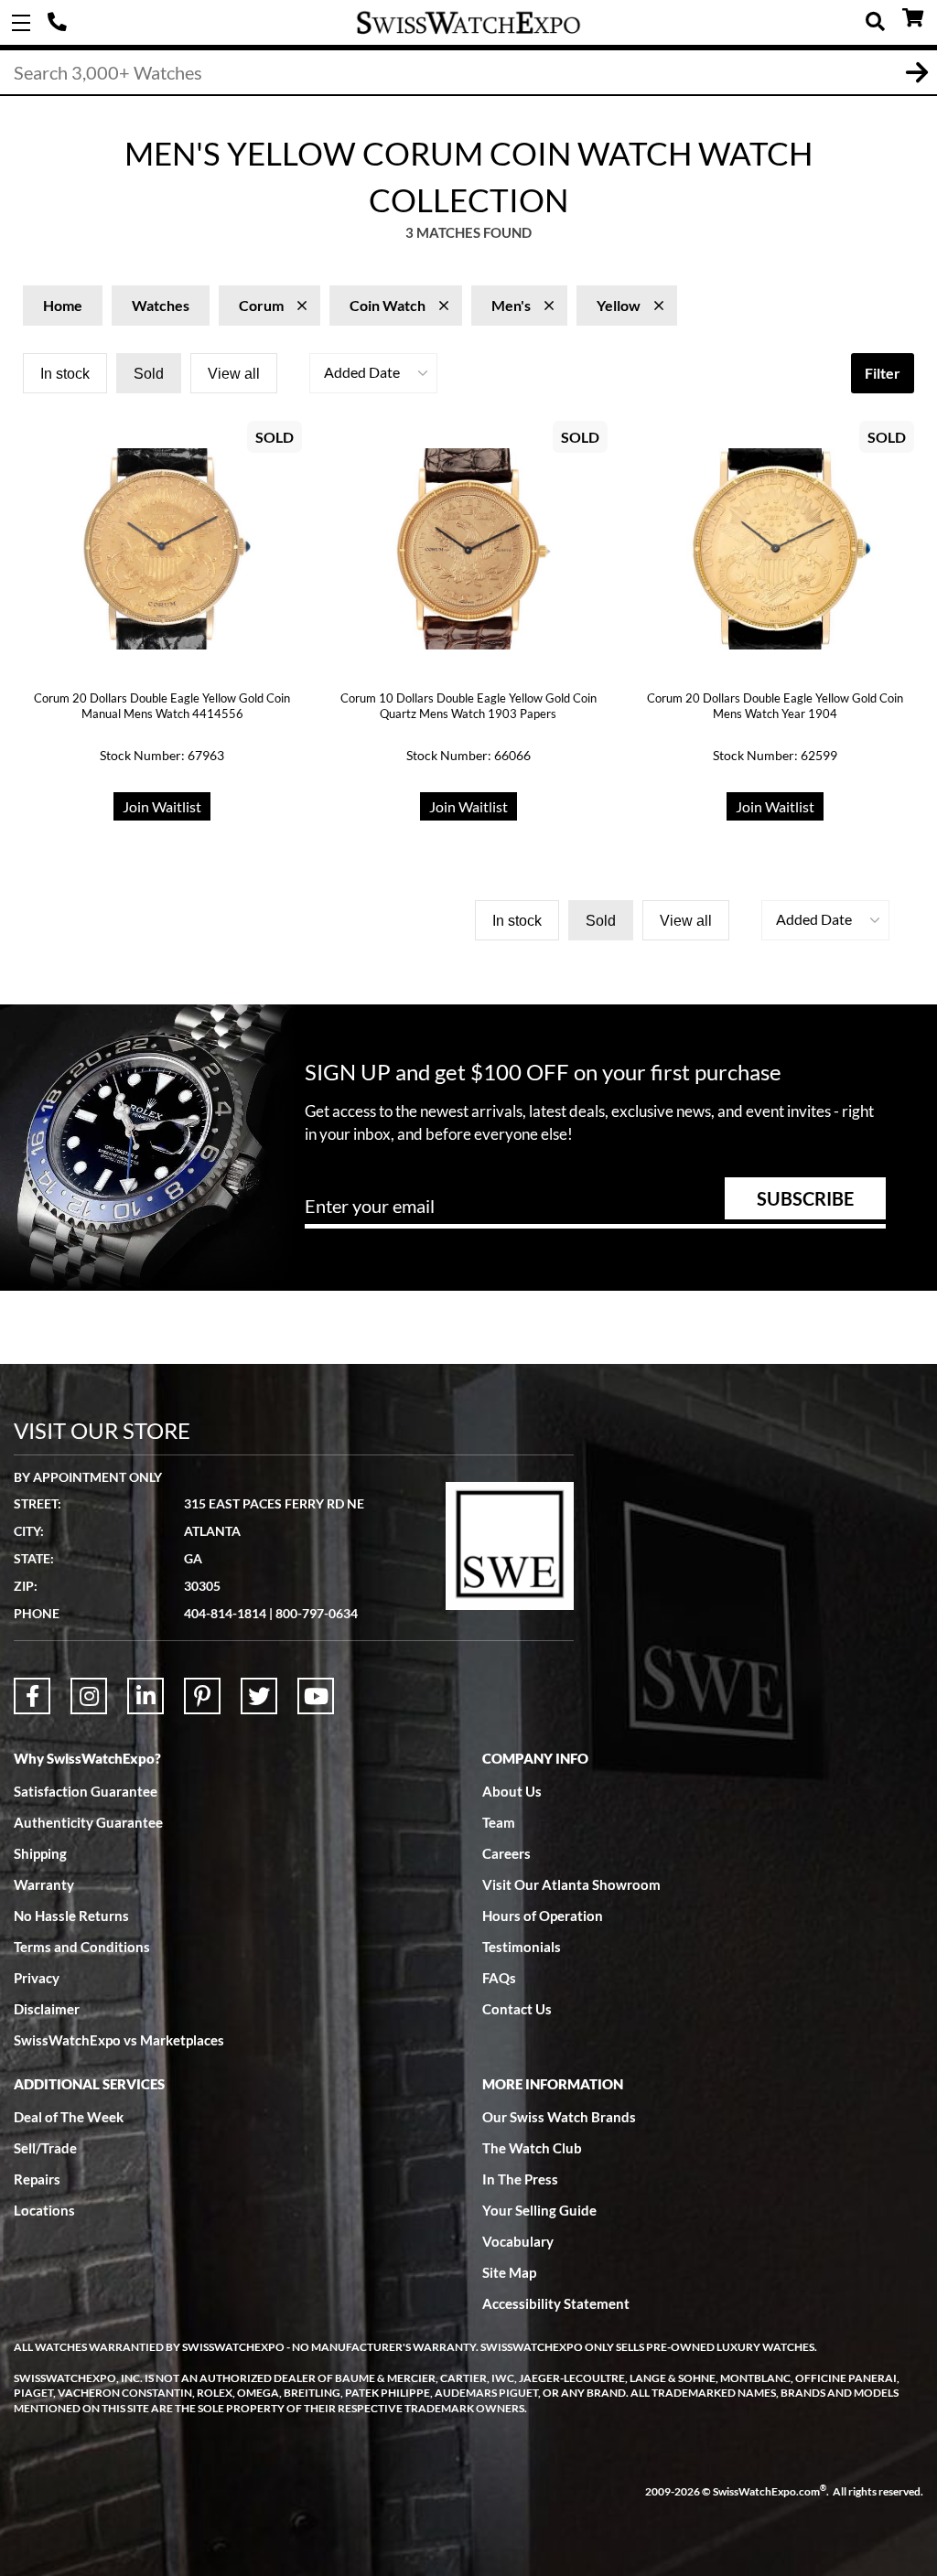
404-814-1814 (59, 23)
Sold (149, 374)
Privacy (37, 1978)
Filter (883, 373)
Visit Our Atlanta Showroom (571, 1884)
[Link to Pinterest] (202, 1696)
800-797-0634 (317, 1613)
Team (499, 1822)
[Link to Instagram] (89, 1696)
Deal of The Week (69, 2117)
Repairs (37, 2179)
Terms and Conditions (82, 1947)
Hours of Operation (543, 1916)
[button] (373, 373)
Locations (44, 2210)
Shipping (40, 1853)
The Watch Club (532, 2148)
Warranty (44, 1884)
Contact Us (517, 2009)
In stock (65, 374)
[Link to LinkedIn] (145, 1696)
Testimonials (522, 1947)
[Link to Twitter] (259, 1696)
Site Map (509, 2272)
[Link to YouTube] (316, 1696)
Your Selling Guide (539, 2210)
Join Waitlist (162, 806)
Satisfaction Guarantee (86, 1791)
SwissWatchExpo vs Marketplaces (119, 2040)
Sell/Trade (45, 2148)
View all (234, 374)
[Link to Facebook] (32, 1696)
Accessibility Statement (556, 2303)
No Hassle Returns (71, 1916)
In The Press (520, 2179)
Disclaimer (47, 2009)
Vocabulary (518, 2241)
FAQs (499, 1978)
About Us (512, 1791)
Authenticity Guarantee (88, 1822)
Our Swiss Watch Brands (559, 2117)
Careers (506, 1853)
